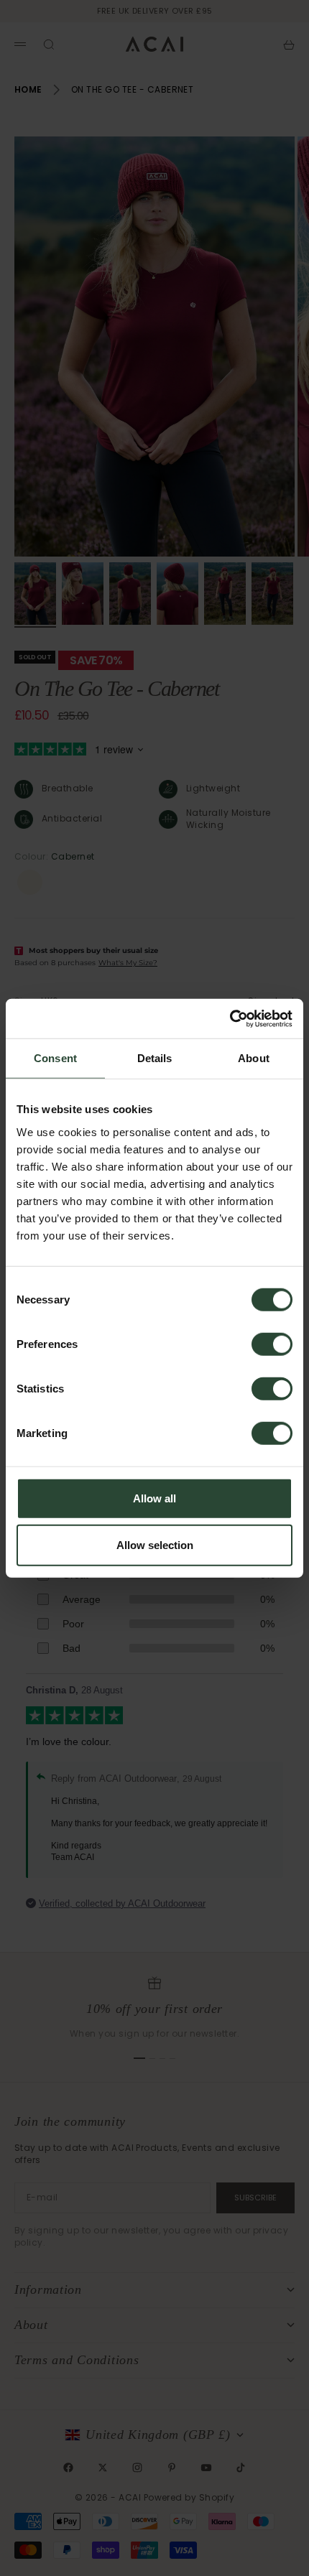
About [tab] (254, 1058)
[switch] (272, 1344)
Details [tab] (155, 1058)
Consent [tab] (55, 1058)
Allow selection (155, 1545)
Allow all (154, 1498)
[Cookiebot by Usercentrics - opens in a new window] (230, 1018)
